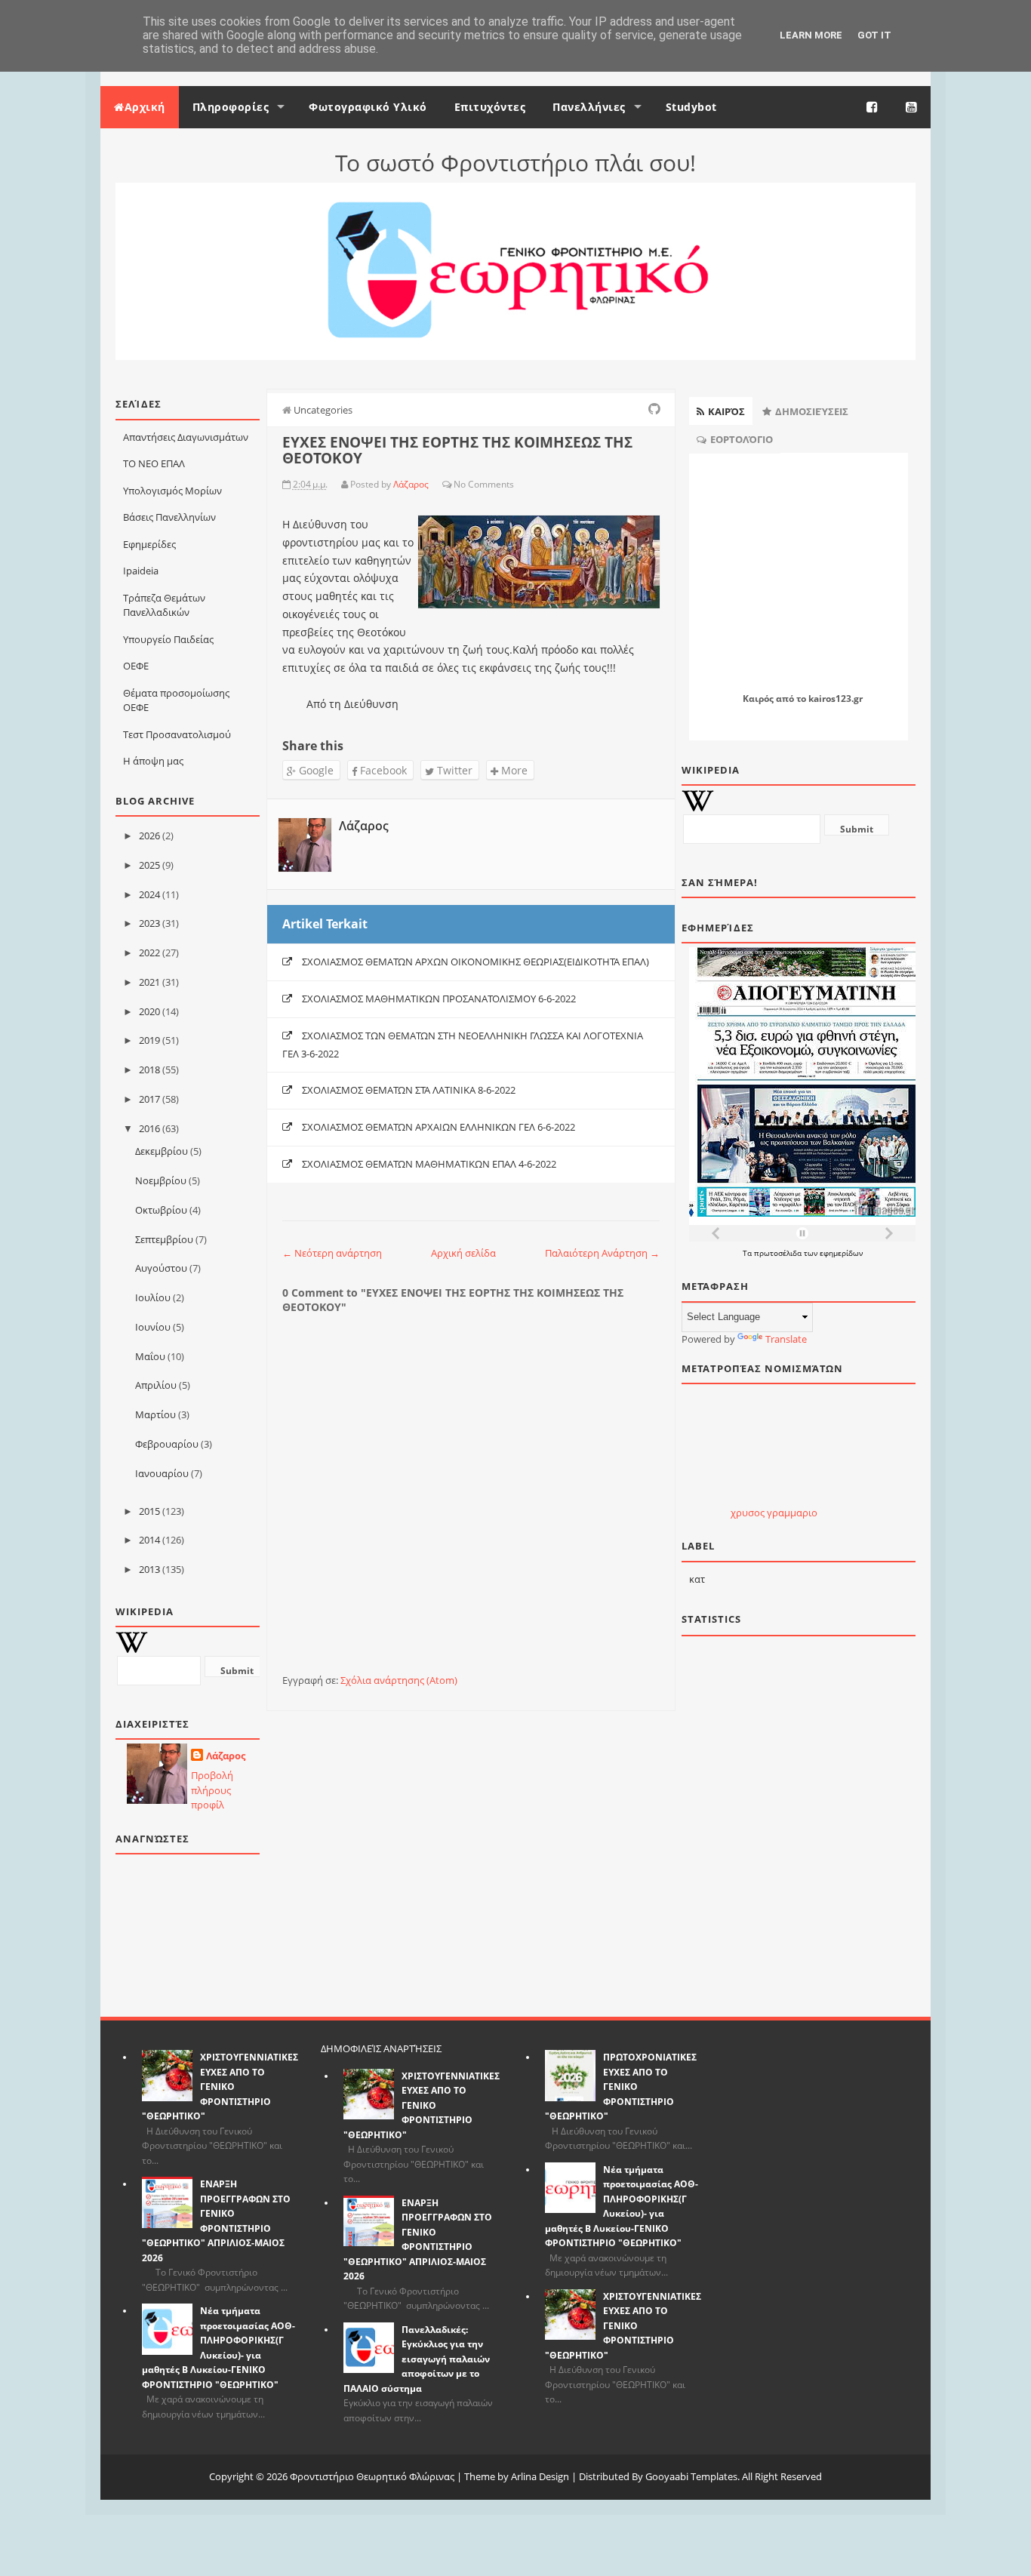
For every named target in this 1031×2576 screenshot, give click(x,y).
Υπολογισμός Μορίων (172, 491)
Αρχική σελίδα (463, 1253)
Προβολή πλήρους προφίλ (212, 1790)
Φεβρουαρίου (167, 1444)
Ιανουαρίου (162, 1473)
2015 (149, 1511)
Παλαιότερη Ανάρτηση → (602, 1253)
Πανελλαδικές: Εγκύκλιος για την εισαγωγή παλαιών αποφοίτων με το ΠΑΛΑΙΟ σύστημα (417, 2359)
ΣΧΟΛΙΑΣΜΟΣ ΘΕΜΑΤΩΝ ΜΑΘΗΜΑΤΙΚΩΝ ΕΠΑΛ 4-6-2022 (429, 1164)
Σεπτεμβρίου (164, 1239)
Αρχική (145, 107)
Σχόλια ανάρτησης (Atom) (399, 1680)
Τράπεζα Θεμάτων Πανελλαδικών (164, 605)
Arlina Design (540, 2476)
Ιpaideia (141, 571)
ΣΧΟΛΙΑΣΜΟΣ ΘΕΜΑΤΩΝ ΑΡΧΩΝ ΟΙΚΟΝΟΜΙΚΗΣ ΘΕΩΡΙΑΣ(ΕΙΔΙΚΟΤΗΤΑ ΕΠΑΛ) (475, 962)
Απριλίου (156, 1385)
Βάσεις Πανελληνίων (169, 517)
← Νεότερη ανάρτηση (332, 1253)
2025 (149, 865)
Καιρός (758, 699)
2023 (149, 923)
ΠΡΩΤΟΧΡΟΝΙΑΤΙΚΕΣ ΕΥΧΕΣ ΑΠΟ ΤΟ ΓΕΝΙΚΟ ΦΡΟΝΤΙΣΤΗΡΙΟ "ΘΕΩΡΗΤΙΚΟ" (621, 2087)
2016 (149, 1128)
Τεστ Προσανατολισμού (177, 734)
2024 (149, 894)
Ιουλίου (153, 1297)
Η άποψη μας (153, 761)
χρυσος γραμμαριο (774, 1513)
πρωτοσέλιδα (779, 1253)
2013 (149, 1569)
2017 (149, 1099)
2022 (149, 953)
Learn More (811, 35)
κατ (697, 1579)
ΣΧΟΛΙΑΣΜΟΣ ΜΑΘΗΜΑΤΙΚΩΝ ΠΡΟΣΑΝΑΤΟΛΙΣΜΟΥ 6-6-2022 (439, 999)
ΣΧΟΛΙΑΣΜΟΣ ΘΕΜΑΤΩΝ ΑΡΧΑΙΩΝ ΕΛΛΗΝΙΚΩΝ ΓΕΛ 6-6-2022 (439, 1127)
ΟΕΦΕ (136, 666)
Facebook (382, 770)
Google (315, 770)
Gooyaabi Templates (691, 2476)
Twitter (453, 770)
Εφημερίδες (149, 544)
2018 (149, 1069)
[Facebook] (873, 107)
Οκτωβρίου (161, 1210)
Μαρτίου (155, 1414)
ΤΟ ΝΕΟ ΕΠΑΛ (154, 463)
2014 (149, 1540)
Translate (786, 1339)
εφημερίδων (841, 1253)
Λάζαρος (226, 1756)
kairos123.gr (836, 699)
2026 (149, 836)
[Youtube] (912, 107)
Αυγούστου (161, 1268)
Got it (874, 35)
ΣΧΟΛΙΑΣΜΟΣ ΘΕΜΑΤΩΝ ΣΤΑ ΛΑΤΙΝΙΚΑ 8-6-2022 (409, 1090)
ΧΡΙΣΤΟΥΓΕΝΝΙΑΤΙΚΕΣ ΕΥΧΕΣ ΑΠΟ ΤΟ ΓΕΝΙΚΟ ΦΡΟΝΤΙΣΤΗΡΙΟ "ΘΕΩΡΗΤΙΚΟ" (220, 2087)
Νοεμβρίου (161, 1180)
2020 (149, 1011)
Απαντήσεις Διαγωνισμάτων (186, 437)
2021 (149, 982)
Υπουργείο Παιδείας (168, 639)
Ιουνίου (153, 1327)
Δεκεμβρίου (162, 1151)
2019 (149, 1040)
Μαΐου (150, 1356)
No (460, 484)
